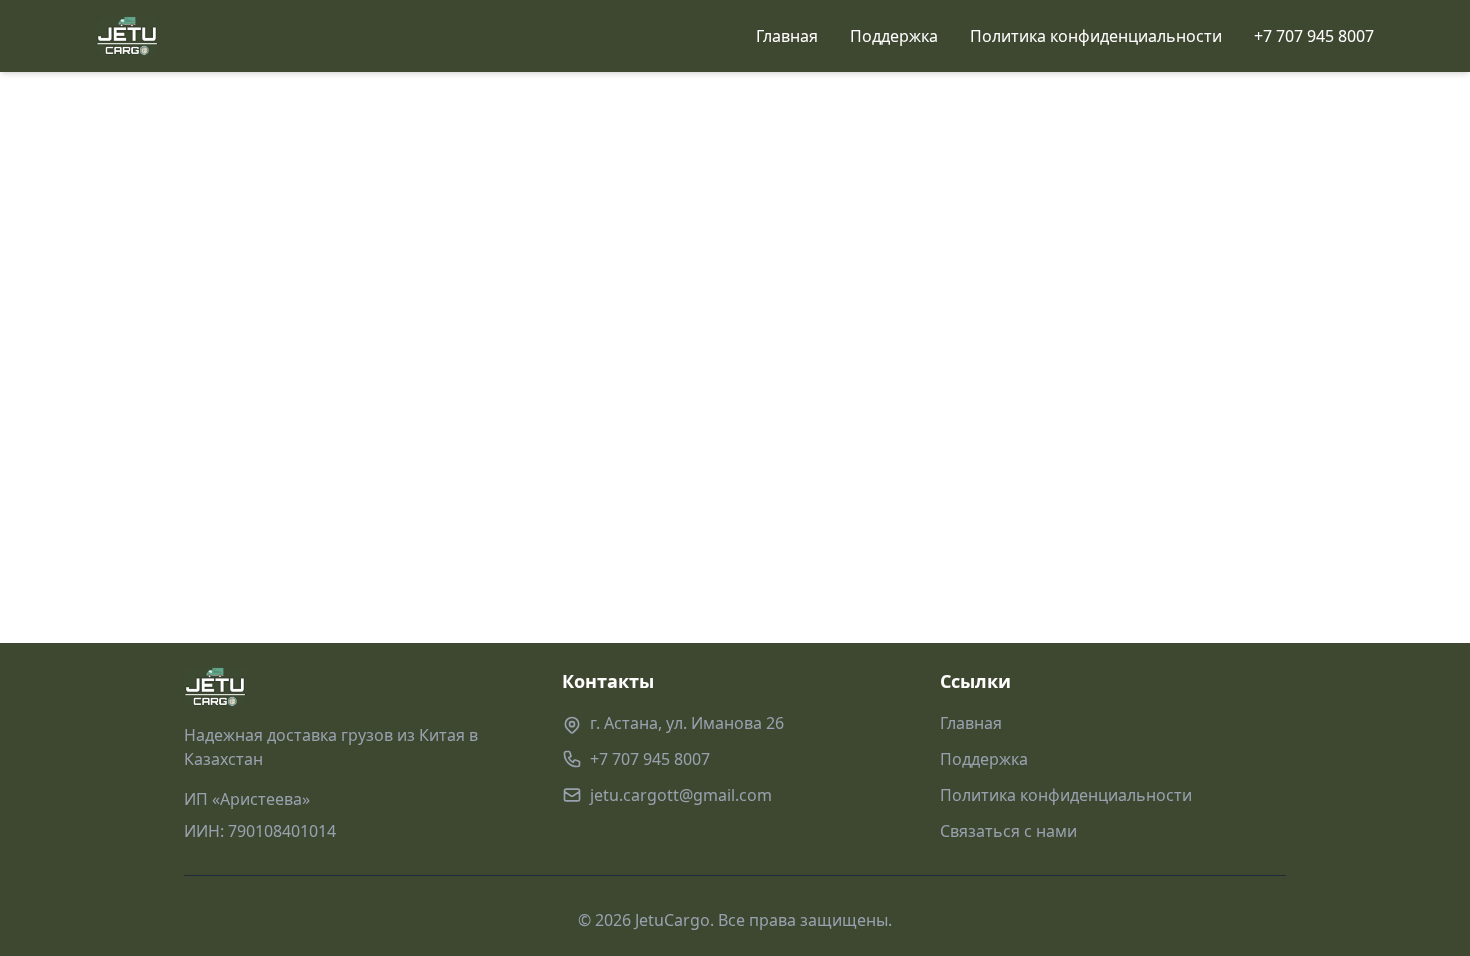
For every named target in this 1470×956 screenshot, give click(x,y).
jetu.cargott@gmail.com (681, 795)
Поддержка (894, 36)
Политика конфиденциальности (1096, 36)
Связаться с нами (1008, 831)
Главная (787, 36)
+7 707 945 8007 (1314, 36)
